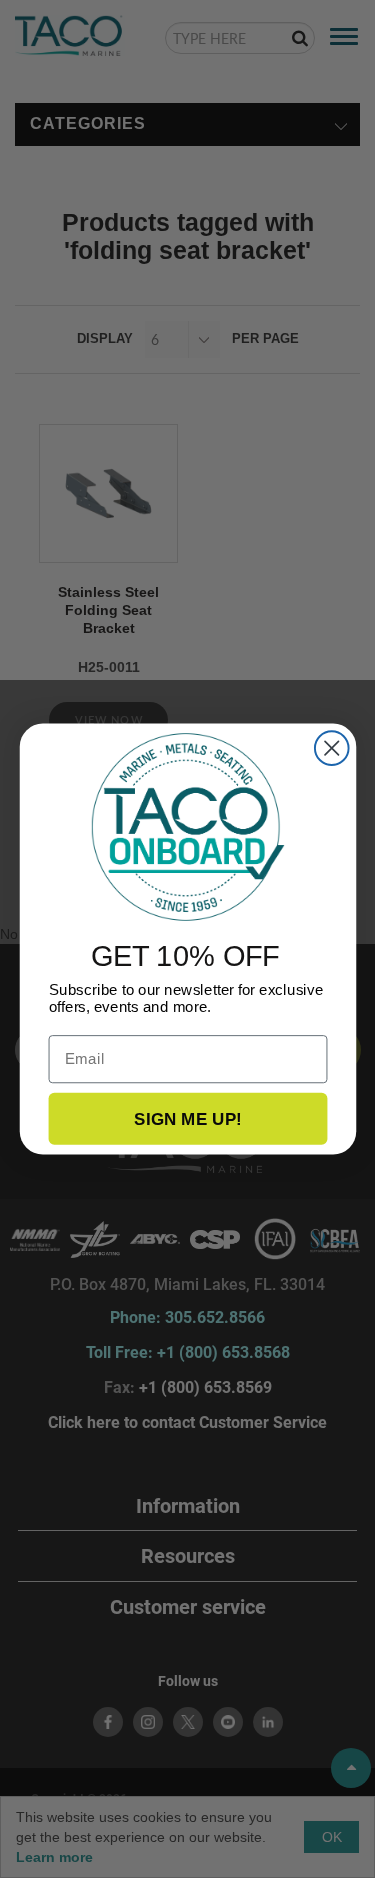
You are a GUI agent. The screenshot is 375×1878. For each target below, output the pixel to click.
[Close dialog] (331, 748)
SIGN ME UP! (188, 1118)
